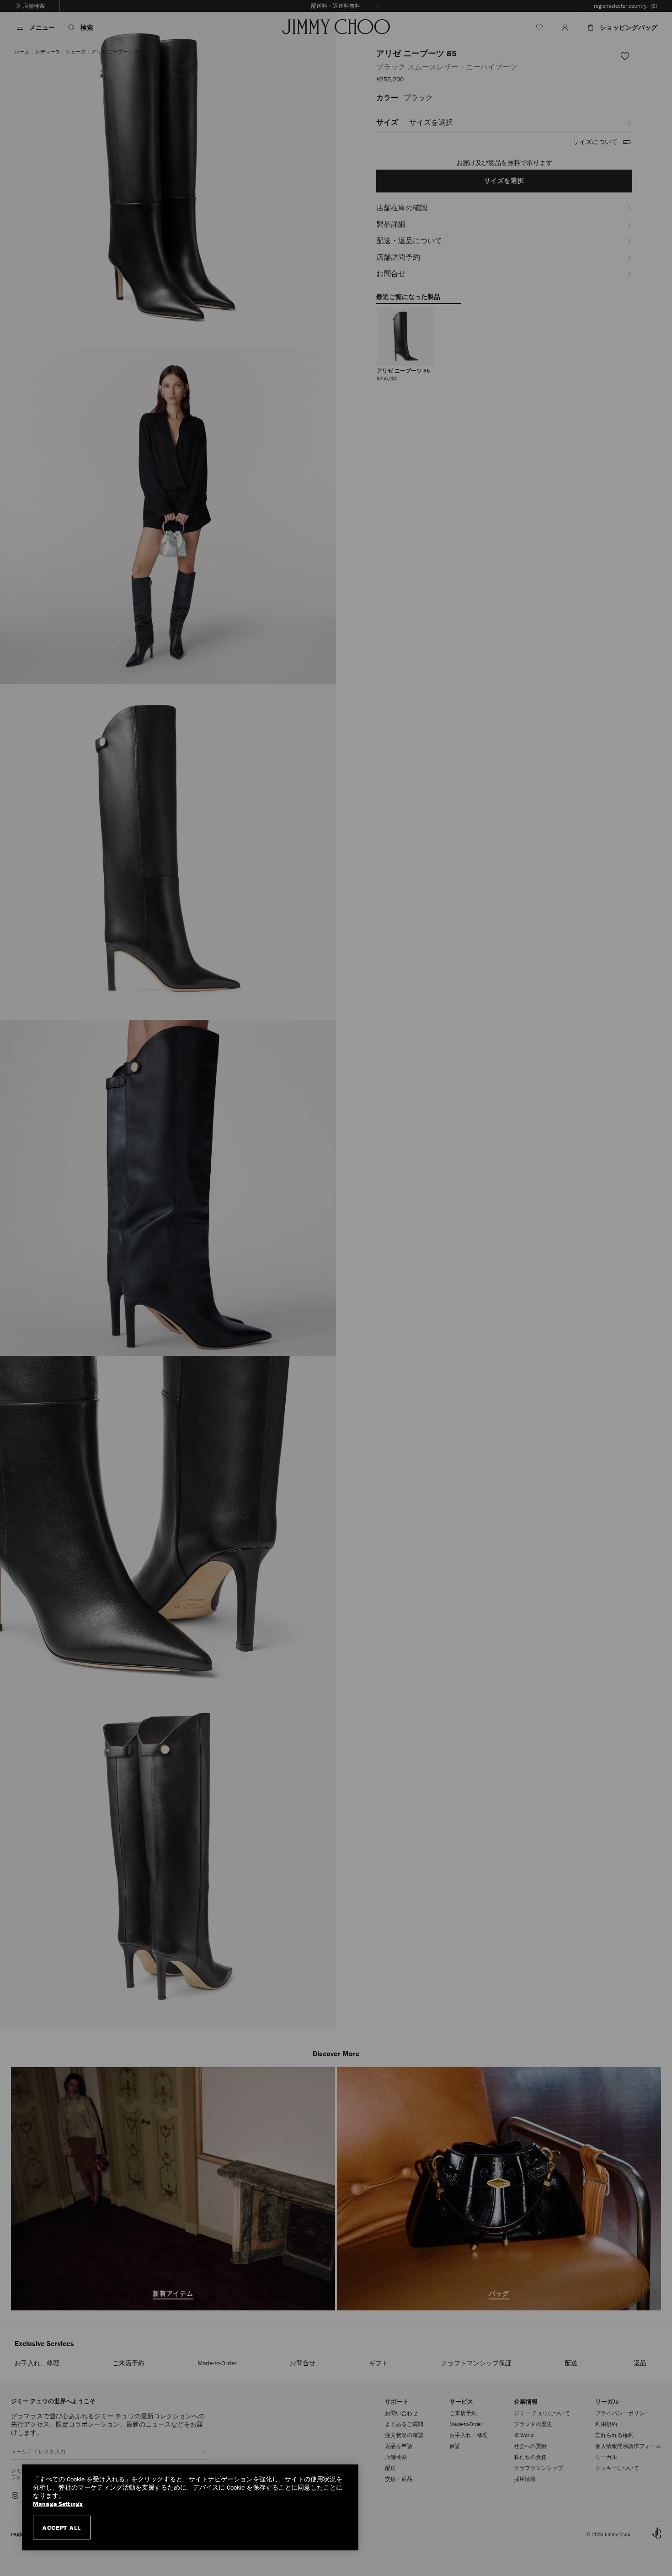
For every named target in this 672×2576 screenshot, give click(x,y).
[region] (190, 2507)
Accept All (62, 2528)
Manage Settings (58, 2504)
